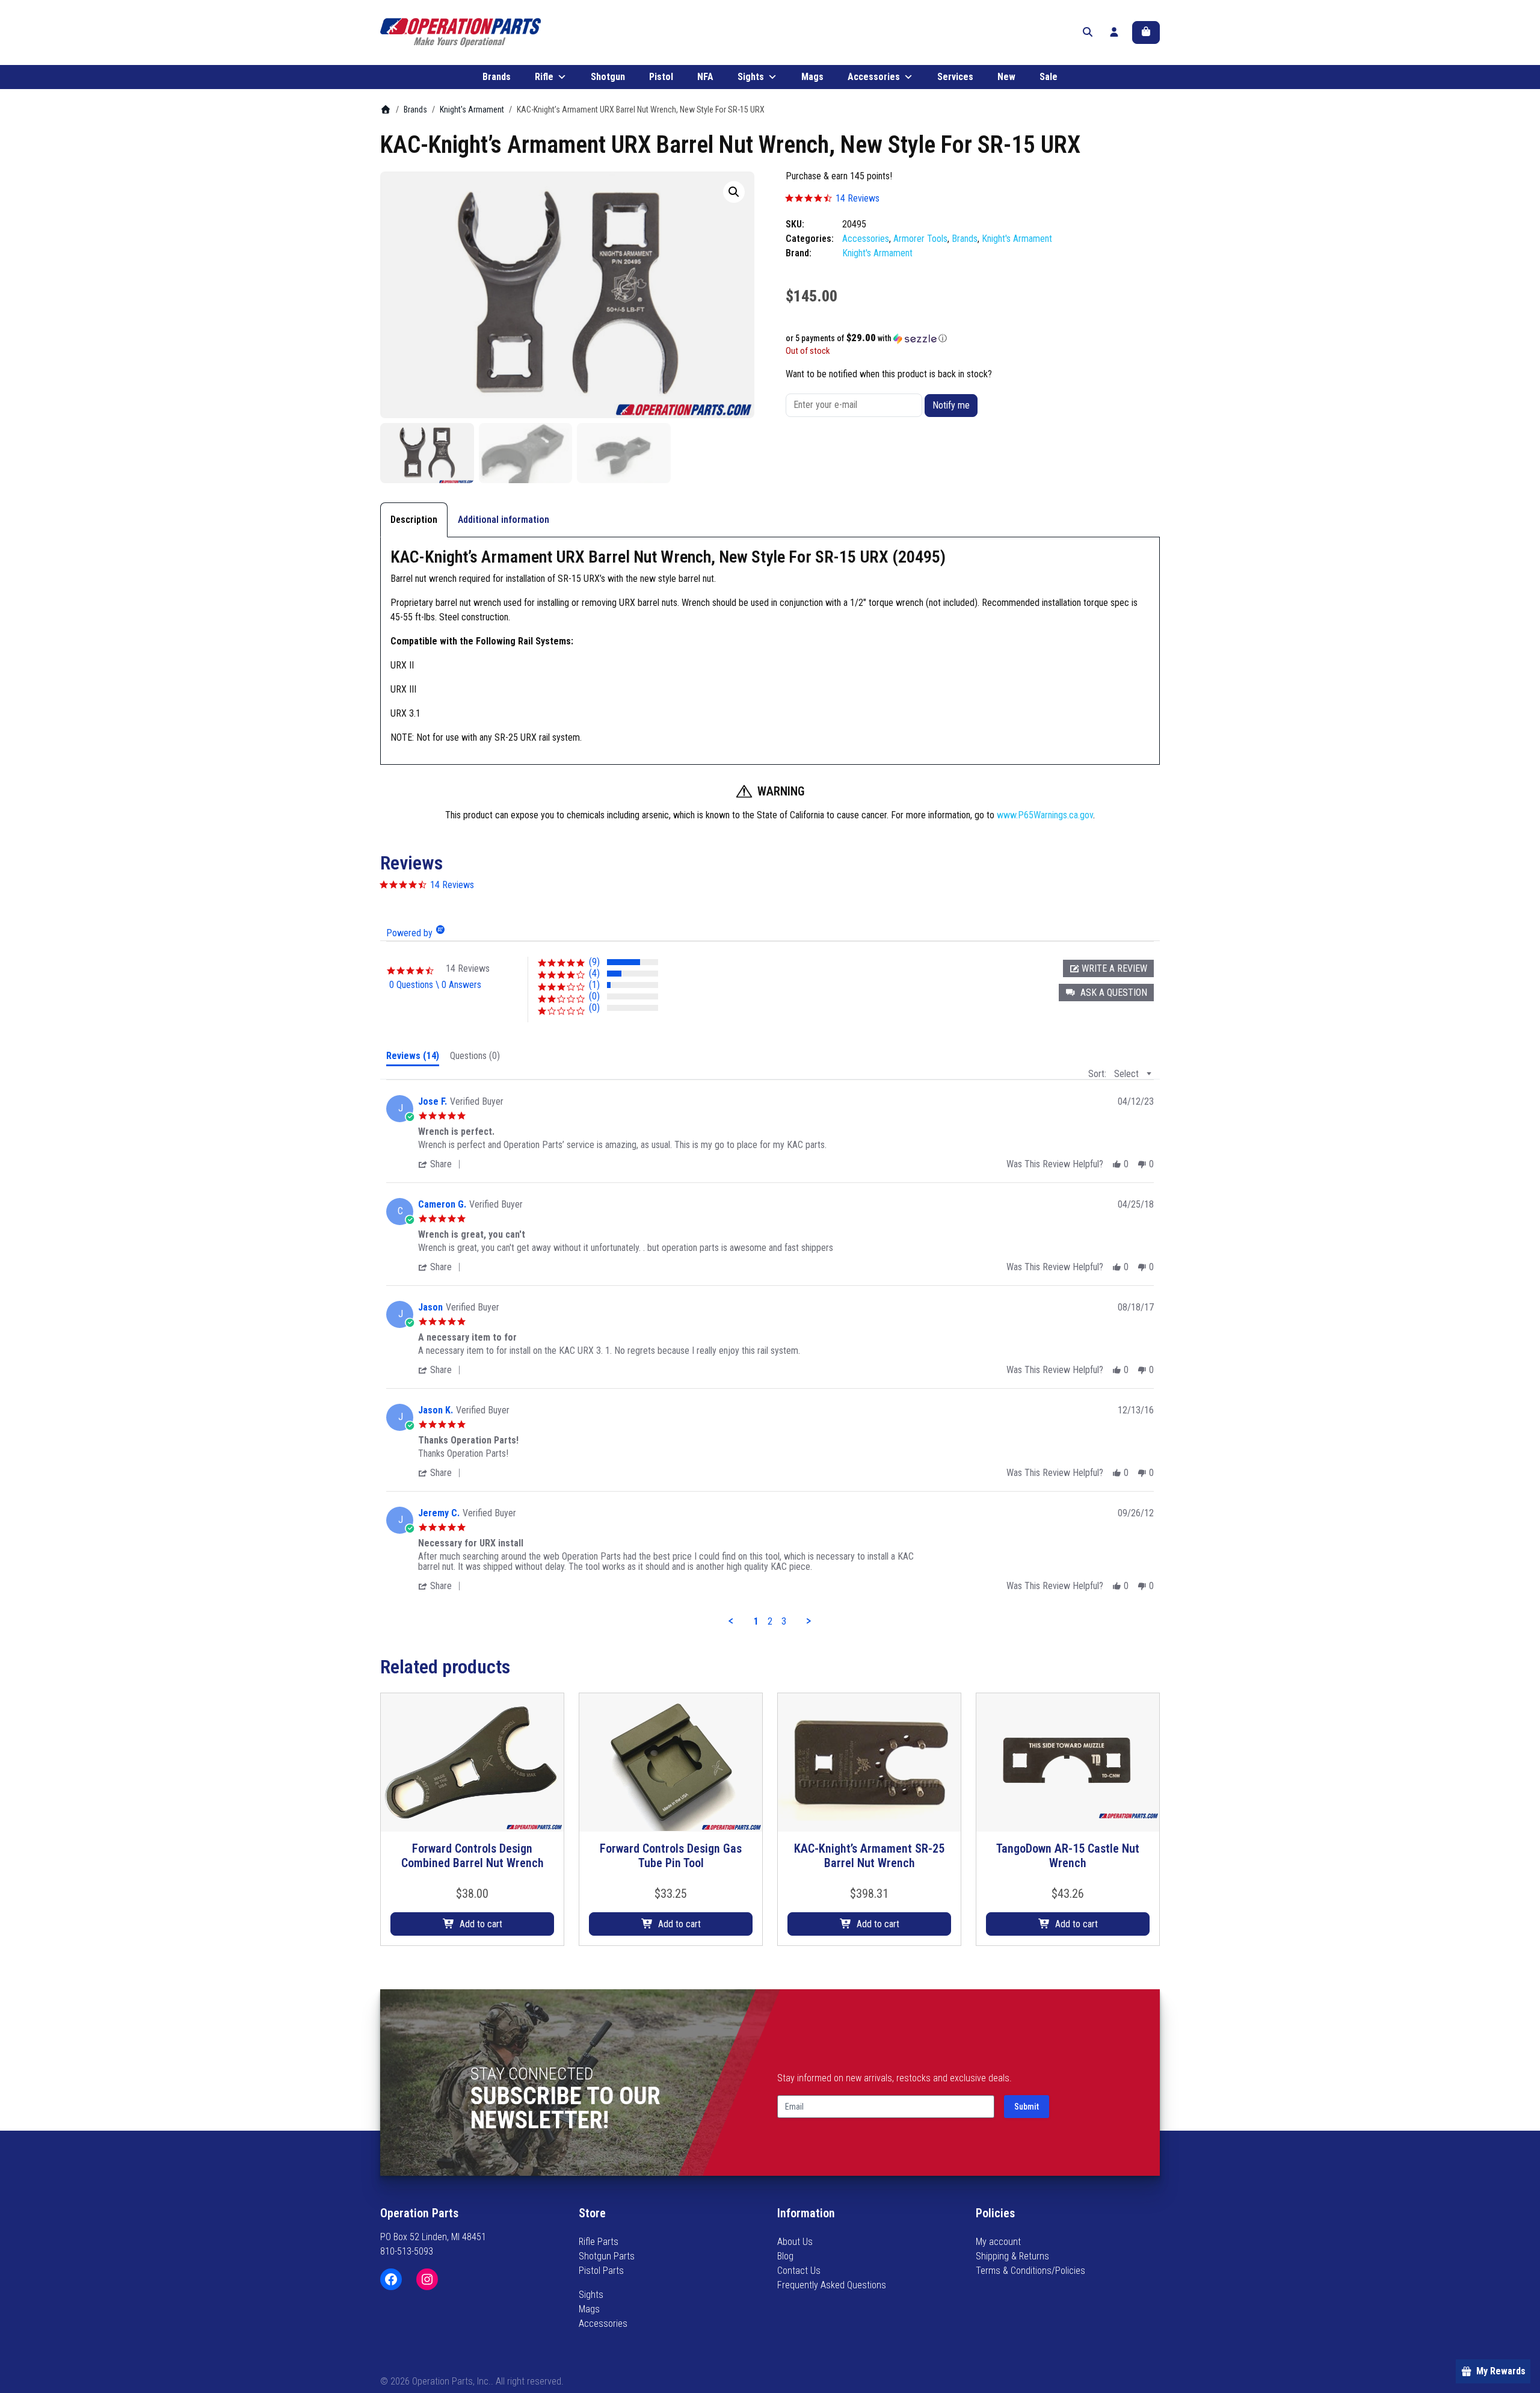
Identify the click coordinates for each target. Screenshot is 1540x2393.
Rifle (544, 77)
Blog (785, 2256)
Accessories (874, 77)
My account (998, 2242)
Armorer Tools (920, 239)
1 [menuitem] (756, 1621)
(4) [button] (594, 973)
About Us (795, 2242)
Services (955, 77)
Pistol (661, 77)
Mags (812, 77)
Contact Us (799, 2271)
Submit (1027, 2107)
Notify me (951, 405)
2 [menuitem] (770, 1621)
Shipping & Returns (1012, 2256)
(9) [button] (594, 962)
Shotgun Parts (607, 2256)
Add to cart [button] (481, 1924)
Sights (751, 77)
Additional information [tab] (504, 520)
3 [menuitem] (784, 1621)
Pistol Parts (601, 2271)
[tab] (413, 1058)
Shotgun (608, 77)
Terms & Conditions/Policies (1030, 2271)
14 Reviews (858, 198)
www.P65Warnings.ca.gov (1045, 815)
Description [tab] (414, 520)
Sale (1049, 77)
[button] (734, 192)
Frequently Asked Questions (832, 2285)
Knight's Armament (472, 110)
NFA (705, 77)
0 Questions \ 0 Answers (435, 985)
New (1006, 77)
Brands (497, 77)
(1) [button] (594, 985)
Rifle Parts (599, 2242)
